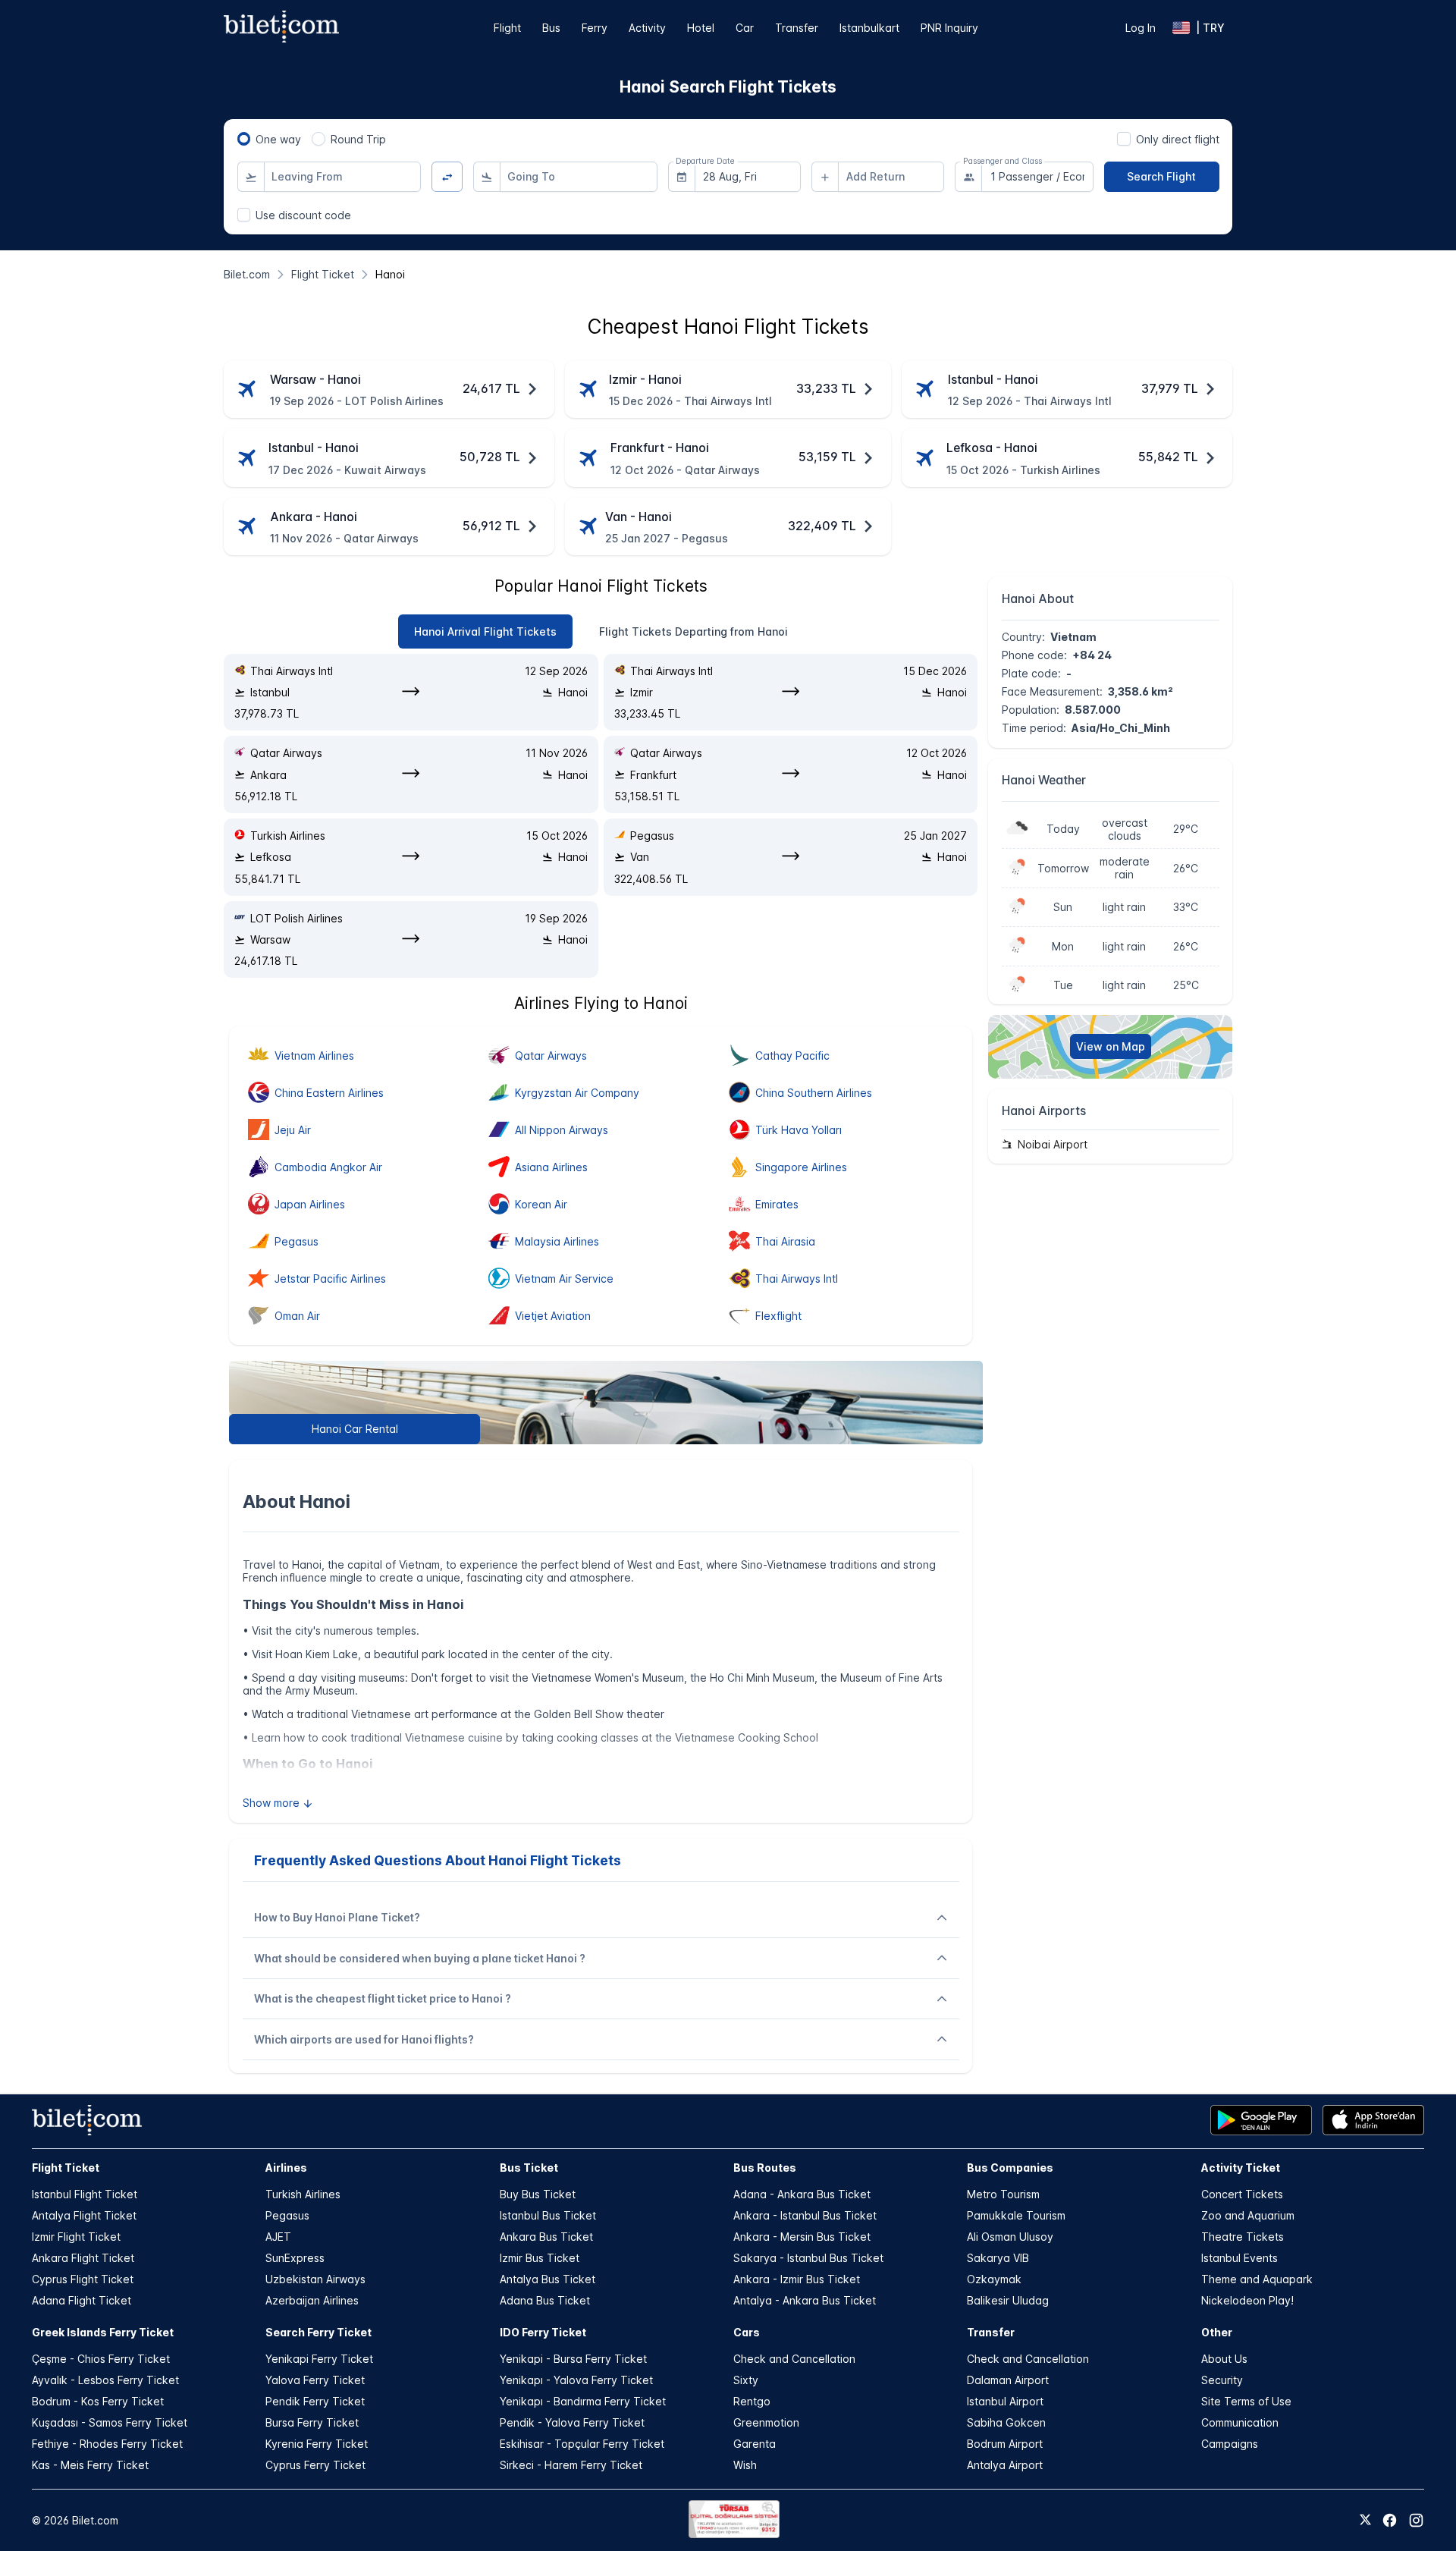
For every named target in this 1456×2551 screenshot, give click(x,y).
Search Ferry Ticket (318, 2332)
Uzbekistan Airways (315, 2279)
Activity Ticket (1241, 2168)
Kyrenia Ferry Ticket (317, 2444)
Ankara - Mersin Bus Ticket (802, 2237)
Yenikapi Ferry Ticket (319, 2359)
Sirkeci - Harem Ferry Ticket (571, 2465)
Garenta (755, 2444)
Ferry (595, 28)
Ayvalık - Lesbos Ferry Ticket (105, 2380)
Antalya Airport (1005, 2465)
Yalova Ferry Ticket (315, 2380)
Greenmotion (766, 2422)
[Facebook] (1390, 2520)
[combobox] (343, 177)
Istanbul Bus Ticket (548, 2215)
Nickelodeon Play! (1247, 2300)
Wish (745, 2465)
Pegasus (287, 2215)
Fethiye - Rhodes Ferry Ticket (107, 2444)
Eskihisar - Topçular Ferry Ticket (582, 2444)
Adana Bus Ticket (545, 2300)
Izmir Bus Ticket (540, 2258)
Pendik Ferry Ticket (315, 2401)
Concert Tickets (1242, 2194)
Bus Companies (1010, 2168)
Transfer (797, 28)
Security (1222, 2380)
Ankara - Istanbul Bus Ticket (805, 2215)
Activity (647, 28)
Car (745, 28)
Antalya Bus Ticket (548, 2279)
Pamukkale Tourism (1016, 2215)
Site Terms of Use (1246, 2401)
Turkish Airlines (303, 2194)
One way (278, 139)
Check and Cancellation (794, 2359)
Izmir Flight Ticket (76, 2237)
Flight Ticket (66, 2168)
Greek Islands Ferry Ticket (103, 2332)
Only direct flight (1178, 139)
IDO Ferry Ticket (543, 2332)
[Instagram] (1416, 2520)
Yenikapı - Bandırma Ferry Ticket (583, 2401)
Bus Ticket (529, 2168)
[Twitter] (1365, 2521)
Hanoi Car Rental (355, 1429)
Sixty (746, 2380)
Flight (507, 28)
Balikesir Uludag (1008, 2300)
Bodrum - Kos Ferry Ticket (98, 2401)
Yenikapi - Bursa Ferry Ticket (573, 2359)
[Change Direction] (447, 177)
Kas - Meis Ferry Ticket (90, 2465)
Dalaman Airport (1008, 2380)
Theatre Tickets (1243, 2237)
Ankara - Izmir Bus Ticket (797, 2279)
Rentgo (752, 2401)
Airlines (286, 2168)
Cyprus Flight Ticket (83, 2279)
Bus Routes (765, 2168)
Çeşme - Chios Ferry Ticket (101, 2359)
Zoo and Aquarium (1248, 2215)
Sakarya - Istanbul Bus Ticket (808, 2258)
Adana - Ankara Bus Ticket (802, 2194)
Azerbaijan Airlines (312, 2300)
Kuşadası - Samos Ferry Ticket (110, 2422)
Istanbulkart (869, 28)
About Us (1224, 2359)
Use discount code (303, 215)
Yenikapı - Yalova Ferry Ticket (576, 2380)
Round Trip (358, 139)
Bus (551, 28)
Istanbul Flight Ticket (85, 2194)
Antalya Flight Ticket (84, 2215)
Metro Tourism (1003, 2194)
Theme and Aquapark (1257, 2279)
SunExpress (295, 2258)
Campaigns (1230, 2444)
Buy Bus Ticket (538, 2194)
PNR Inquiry (949, 28)
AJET (278, 2237)
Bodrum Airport (1005, 2444)
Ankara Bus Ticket (546, 2237)
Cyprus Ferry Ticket (315, 2465)
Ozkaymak (994, 2279)
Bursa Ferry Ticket (312, 2422)
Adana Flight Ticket (82, 2300)
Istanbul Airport (1005, 2401)
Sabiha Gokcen (1006, 2422)
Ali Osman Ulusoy (1010, 2237)
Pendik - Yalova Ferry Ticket (572, 2422)
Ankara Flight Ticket (83, 2258)
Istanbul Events (1239, 2258)
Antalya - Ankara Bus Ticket (805, 2300)
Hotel (701, 28)
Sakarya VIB (998, 2258)
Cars (747, 2332)
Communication (1240, 2422)
